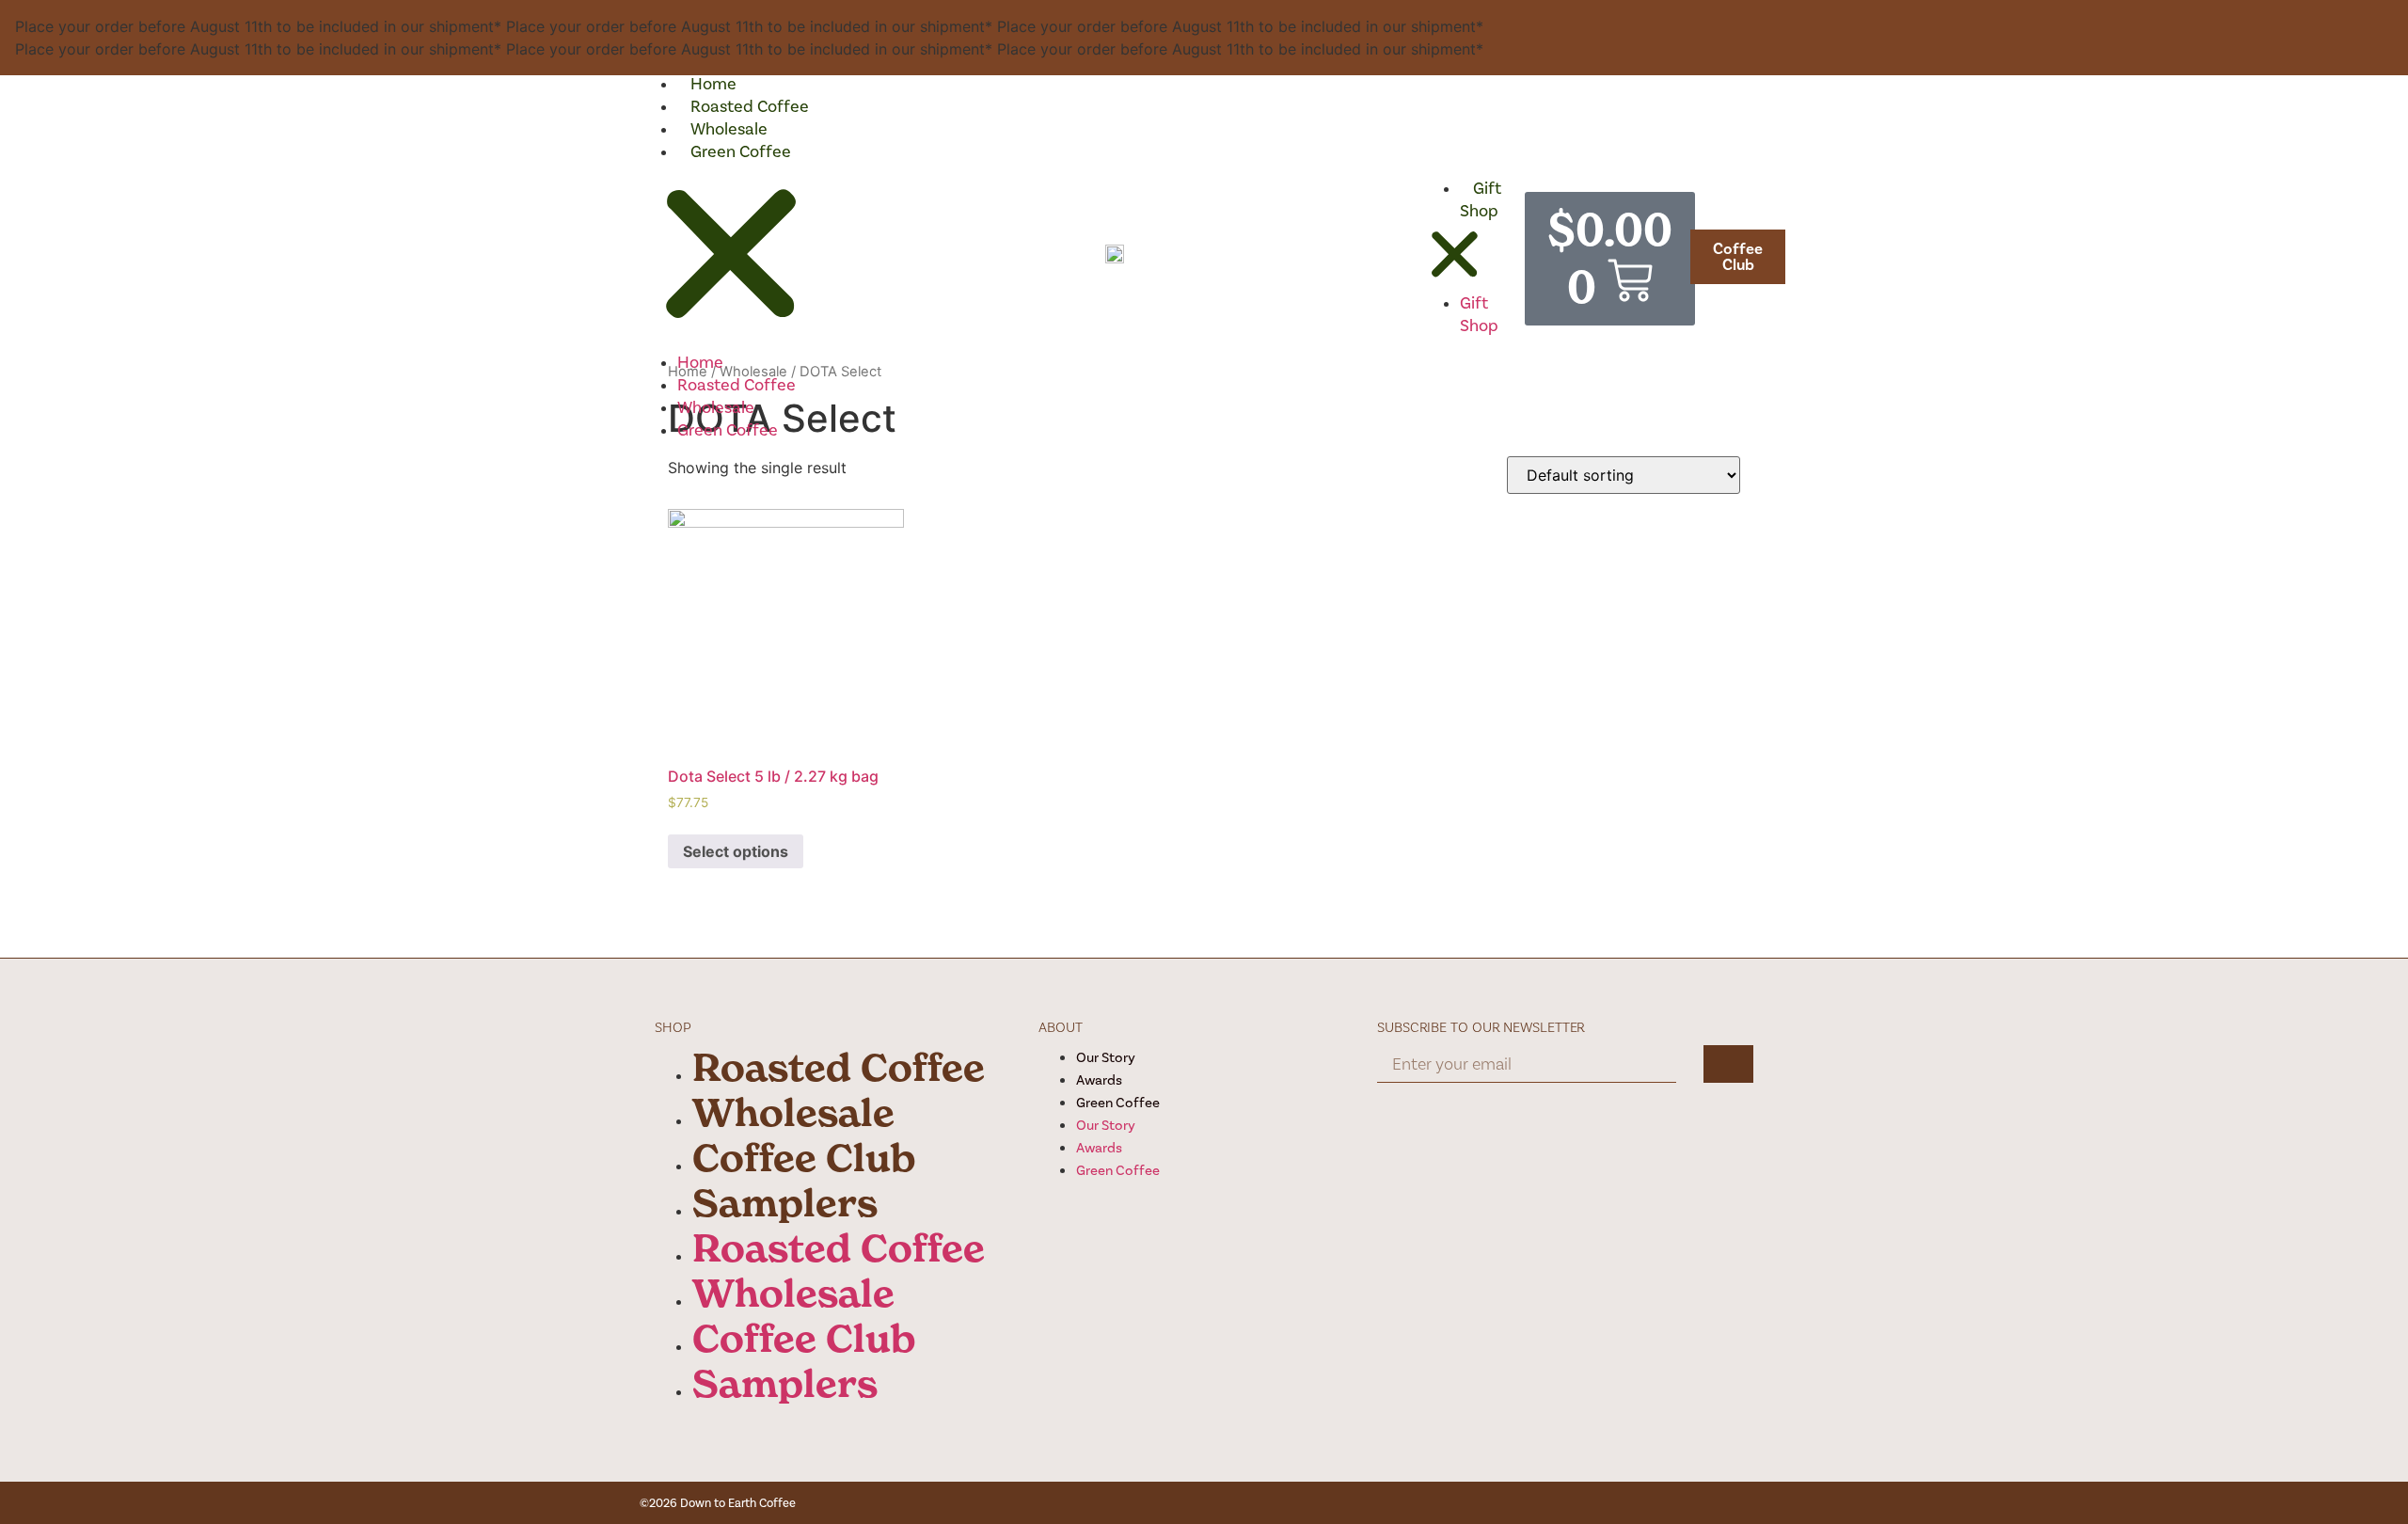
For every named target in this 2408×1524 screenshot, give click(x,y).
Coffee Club (804, 1158)
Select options (736, 851)
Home (713, 84)
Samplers (785, 1203)
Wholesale (729, 129)
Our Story (1106, 1057)
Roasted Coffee (750, 106)
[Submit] (1728, 1064)
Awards (1099, 1080)
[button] (731, 257)
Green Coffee (741, 151)
